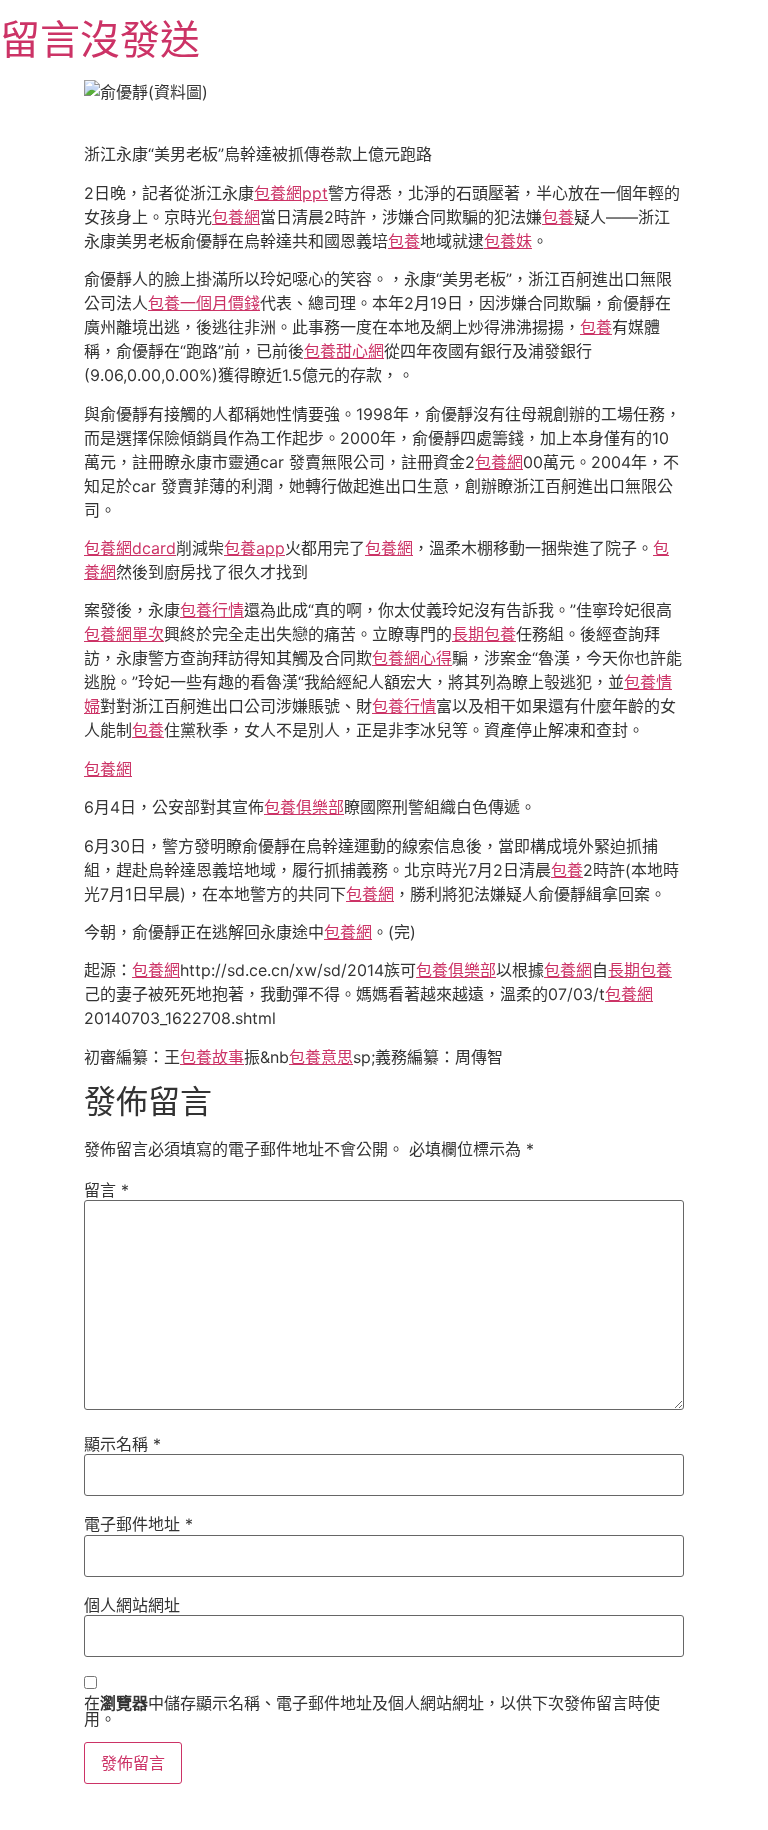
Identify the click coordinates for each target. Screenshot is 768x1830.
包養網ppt (291, 193)
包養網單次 (124, 634)
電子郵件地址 (138, 1524)
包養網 (236, 217)
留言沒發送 (100, 39)
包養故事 (212, 1057)
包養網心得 (412, 658)
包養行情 (212, 610)
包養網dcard (130, 548)
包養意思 (321, 1057)
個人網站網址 (132, 1605)
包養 (558, 217)
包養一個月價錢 (204, 303)
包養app (254, 548)
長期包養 (484, 634)
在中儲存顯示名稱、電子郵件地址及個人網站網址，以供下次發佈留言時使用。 (372, 1711)
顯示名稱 (122, 1444)
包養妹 (508, 241)
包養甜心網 (344, 351)
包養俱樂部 (304, 807)
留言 (106, 1190)
